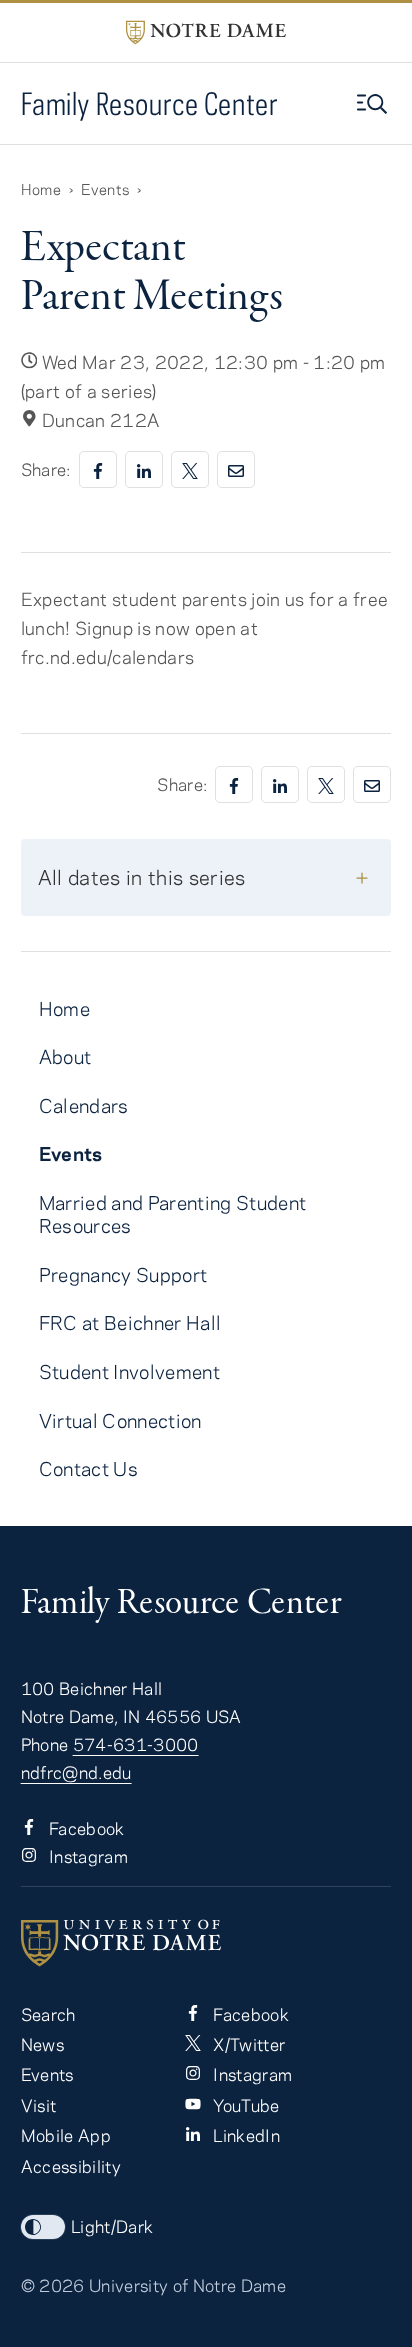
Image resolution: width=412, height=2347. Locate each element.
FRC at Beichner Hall (130, 1322)
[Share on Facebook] (98, 469)
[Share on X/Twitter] (190, 469)
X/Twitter (247, 2044)
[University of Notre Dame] (206, 1943)
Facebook (85, 1828)
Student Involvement (129, 1371)
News (42, 2044)
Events (105, 189)
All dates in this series (142, 876)
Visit (39, 2105)
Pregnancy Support (123, 1274)
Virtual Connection (120, 1420)
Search (48, 2014)
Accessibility (71, 2166)
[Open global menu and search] (374, 104)
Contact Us (88, 1468)
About (65, 1056)
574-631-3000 (136, 1744)
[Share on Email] (236, 469)
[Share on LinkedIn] (144, 469)
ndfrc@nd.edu (76, 1772)
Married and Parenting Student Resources (173, 1214)
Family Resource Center (150, 103)
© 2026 (53, 2285)
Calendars (84, 1105)
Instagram (86, 1856)
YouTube (244, 2105)
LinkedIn (244, 2135)
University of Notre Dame (187, 2285)
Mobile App (66, 2135)
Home (41, 189)
